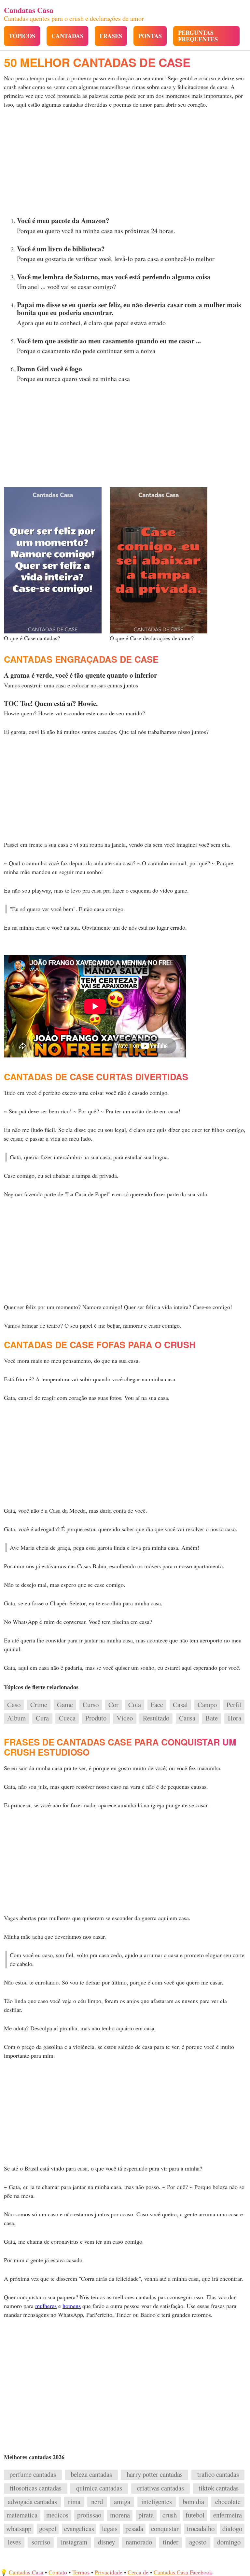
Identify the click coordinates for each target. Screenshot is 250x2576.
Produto (96, 1718)
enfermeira (228, 2515)
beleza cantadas (91, 2475)
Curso (91, 1705)
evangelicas (79, 2529)
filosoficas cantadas (36, 2488)
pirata (146, 2515)
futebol (195, 2515)
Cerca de (138, 2572)
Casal (180, 1705)
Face (157, 1705)
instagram (74, 2542)
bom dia (193, 2502)
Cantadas (67, 36)
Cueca (67, 1718)
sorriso (41, 2542)
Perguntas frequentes (198, 36)
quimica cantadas (99, 2488)
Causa (187, 1718)
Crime (39, 1705)
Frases (111, 36)
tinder (171, 2542)
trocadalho (201, 2529)
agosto (198, 2542)
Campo (207, 1705)
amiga (122, 2502)
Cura (42, 1718)
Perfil (234, 1705)
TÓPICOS (22, 36)
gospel (48, 2529)
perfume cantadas (33, 2475)
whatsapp (19, 2529)
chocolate (228, 2502)
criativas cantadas (160, 2488)
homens (72, 2306)
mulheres (46, 2306)
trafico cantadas (218, 2475)
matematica (22, 2515)
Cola (135, 1705)
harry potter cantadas (155, 2475)
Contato (58, 2572)
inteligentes (157, 2502)
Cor (113, 1705)
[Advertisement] (125, 164)
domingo (229, 2542)
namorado (139, 2542)
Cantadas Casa (26, 2572)
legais (110, 2529)
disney (106, 2542)
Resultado (156, 1718)
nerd (97, 2502)
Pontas (150, 36)
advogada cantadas (32, 2502)
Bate (212, 1718)
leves (14, 2542)
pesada (134, 2529)
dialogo (232, 2529)
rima (74, 2502)
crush (170, 2515)
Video (125, 1718)
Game (65, 1705)
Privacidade (109, 2572)
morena (120, 2515)
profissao (89, 2515)
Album (16, 1718)
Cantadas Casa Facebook (183, 2572)
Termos (81, 2572)
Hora (235, 1718)
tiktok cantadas (219, 2488)
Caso (14, 1705)
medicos (57, 2515)
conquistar (165, 2529)
